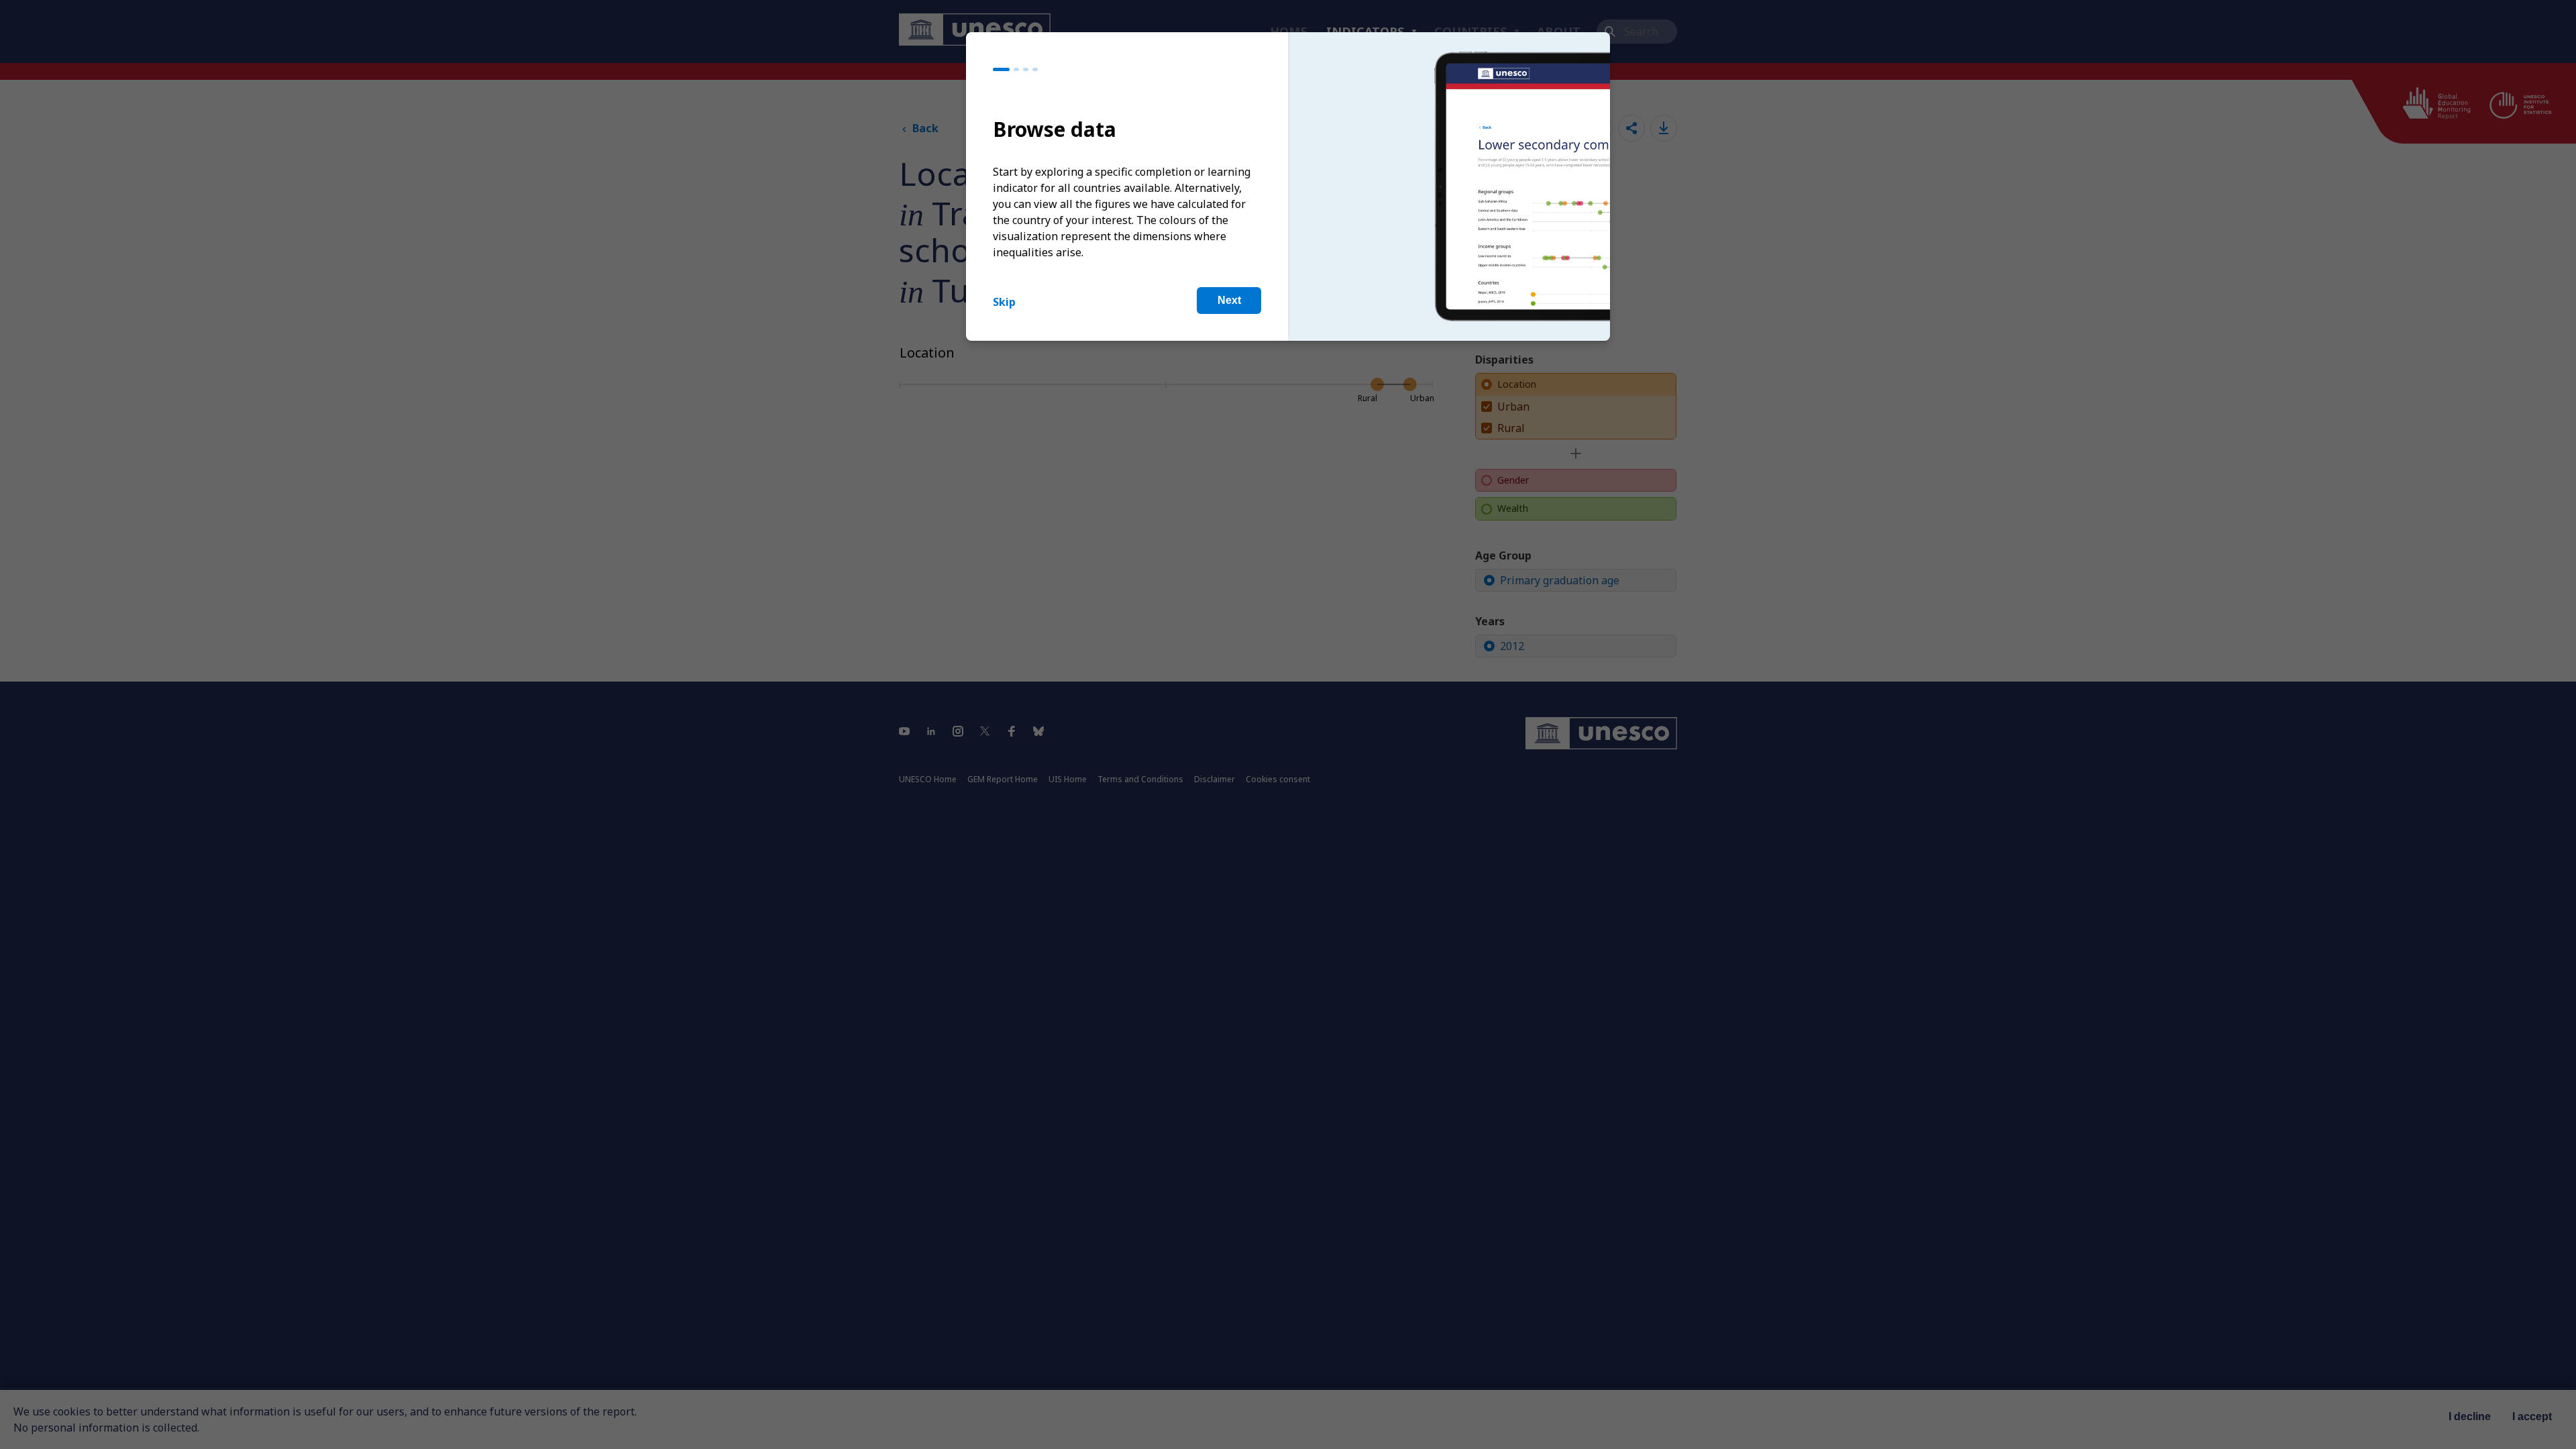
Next (1229, 300)
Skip (1004, 302)
